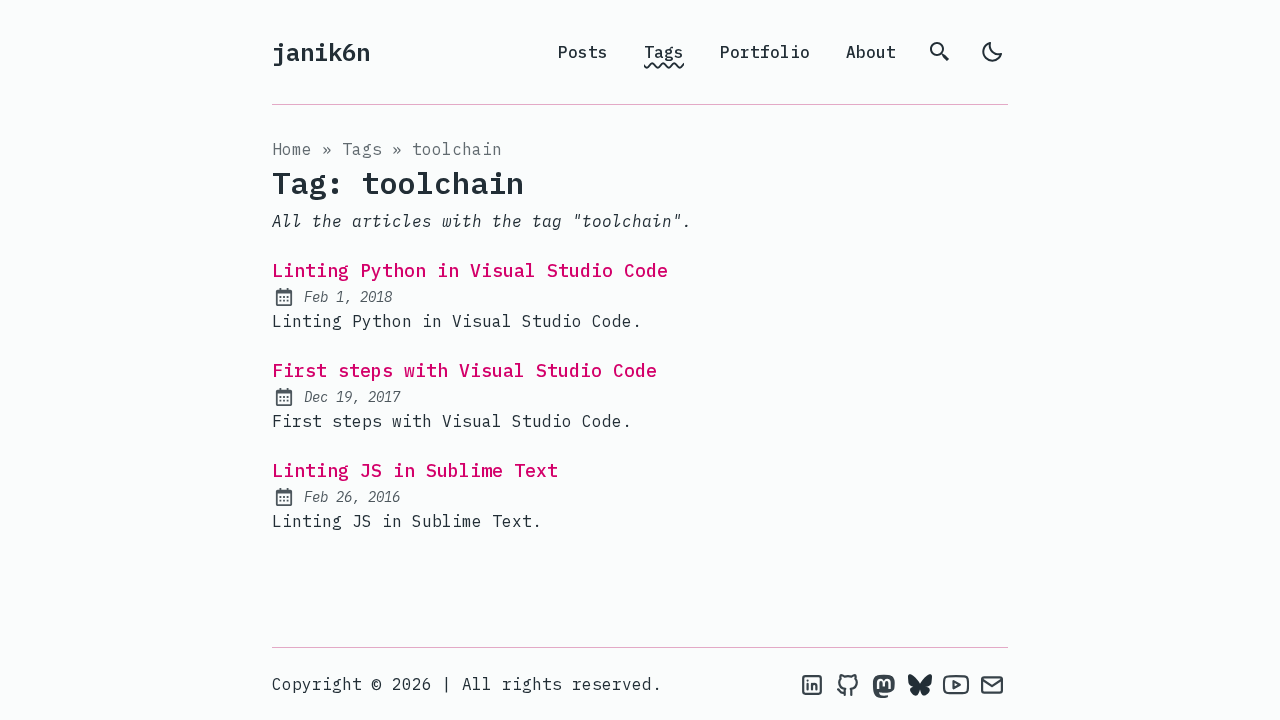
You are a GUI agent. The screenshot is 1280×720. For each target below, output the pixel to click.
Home (292, 149)
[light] (992, 52)
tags (362, 149)
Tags (664, 52)
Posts (583, 52)
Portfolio (765, 52)
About (871, 52)
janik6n (321, 52)
